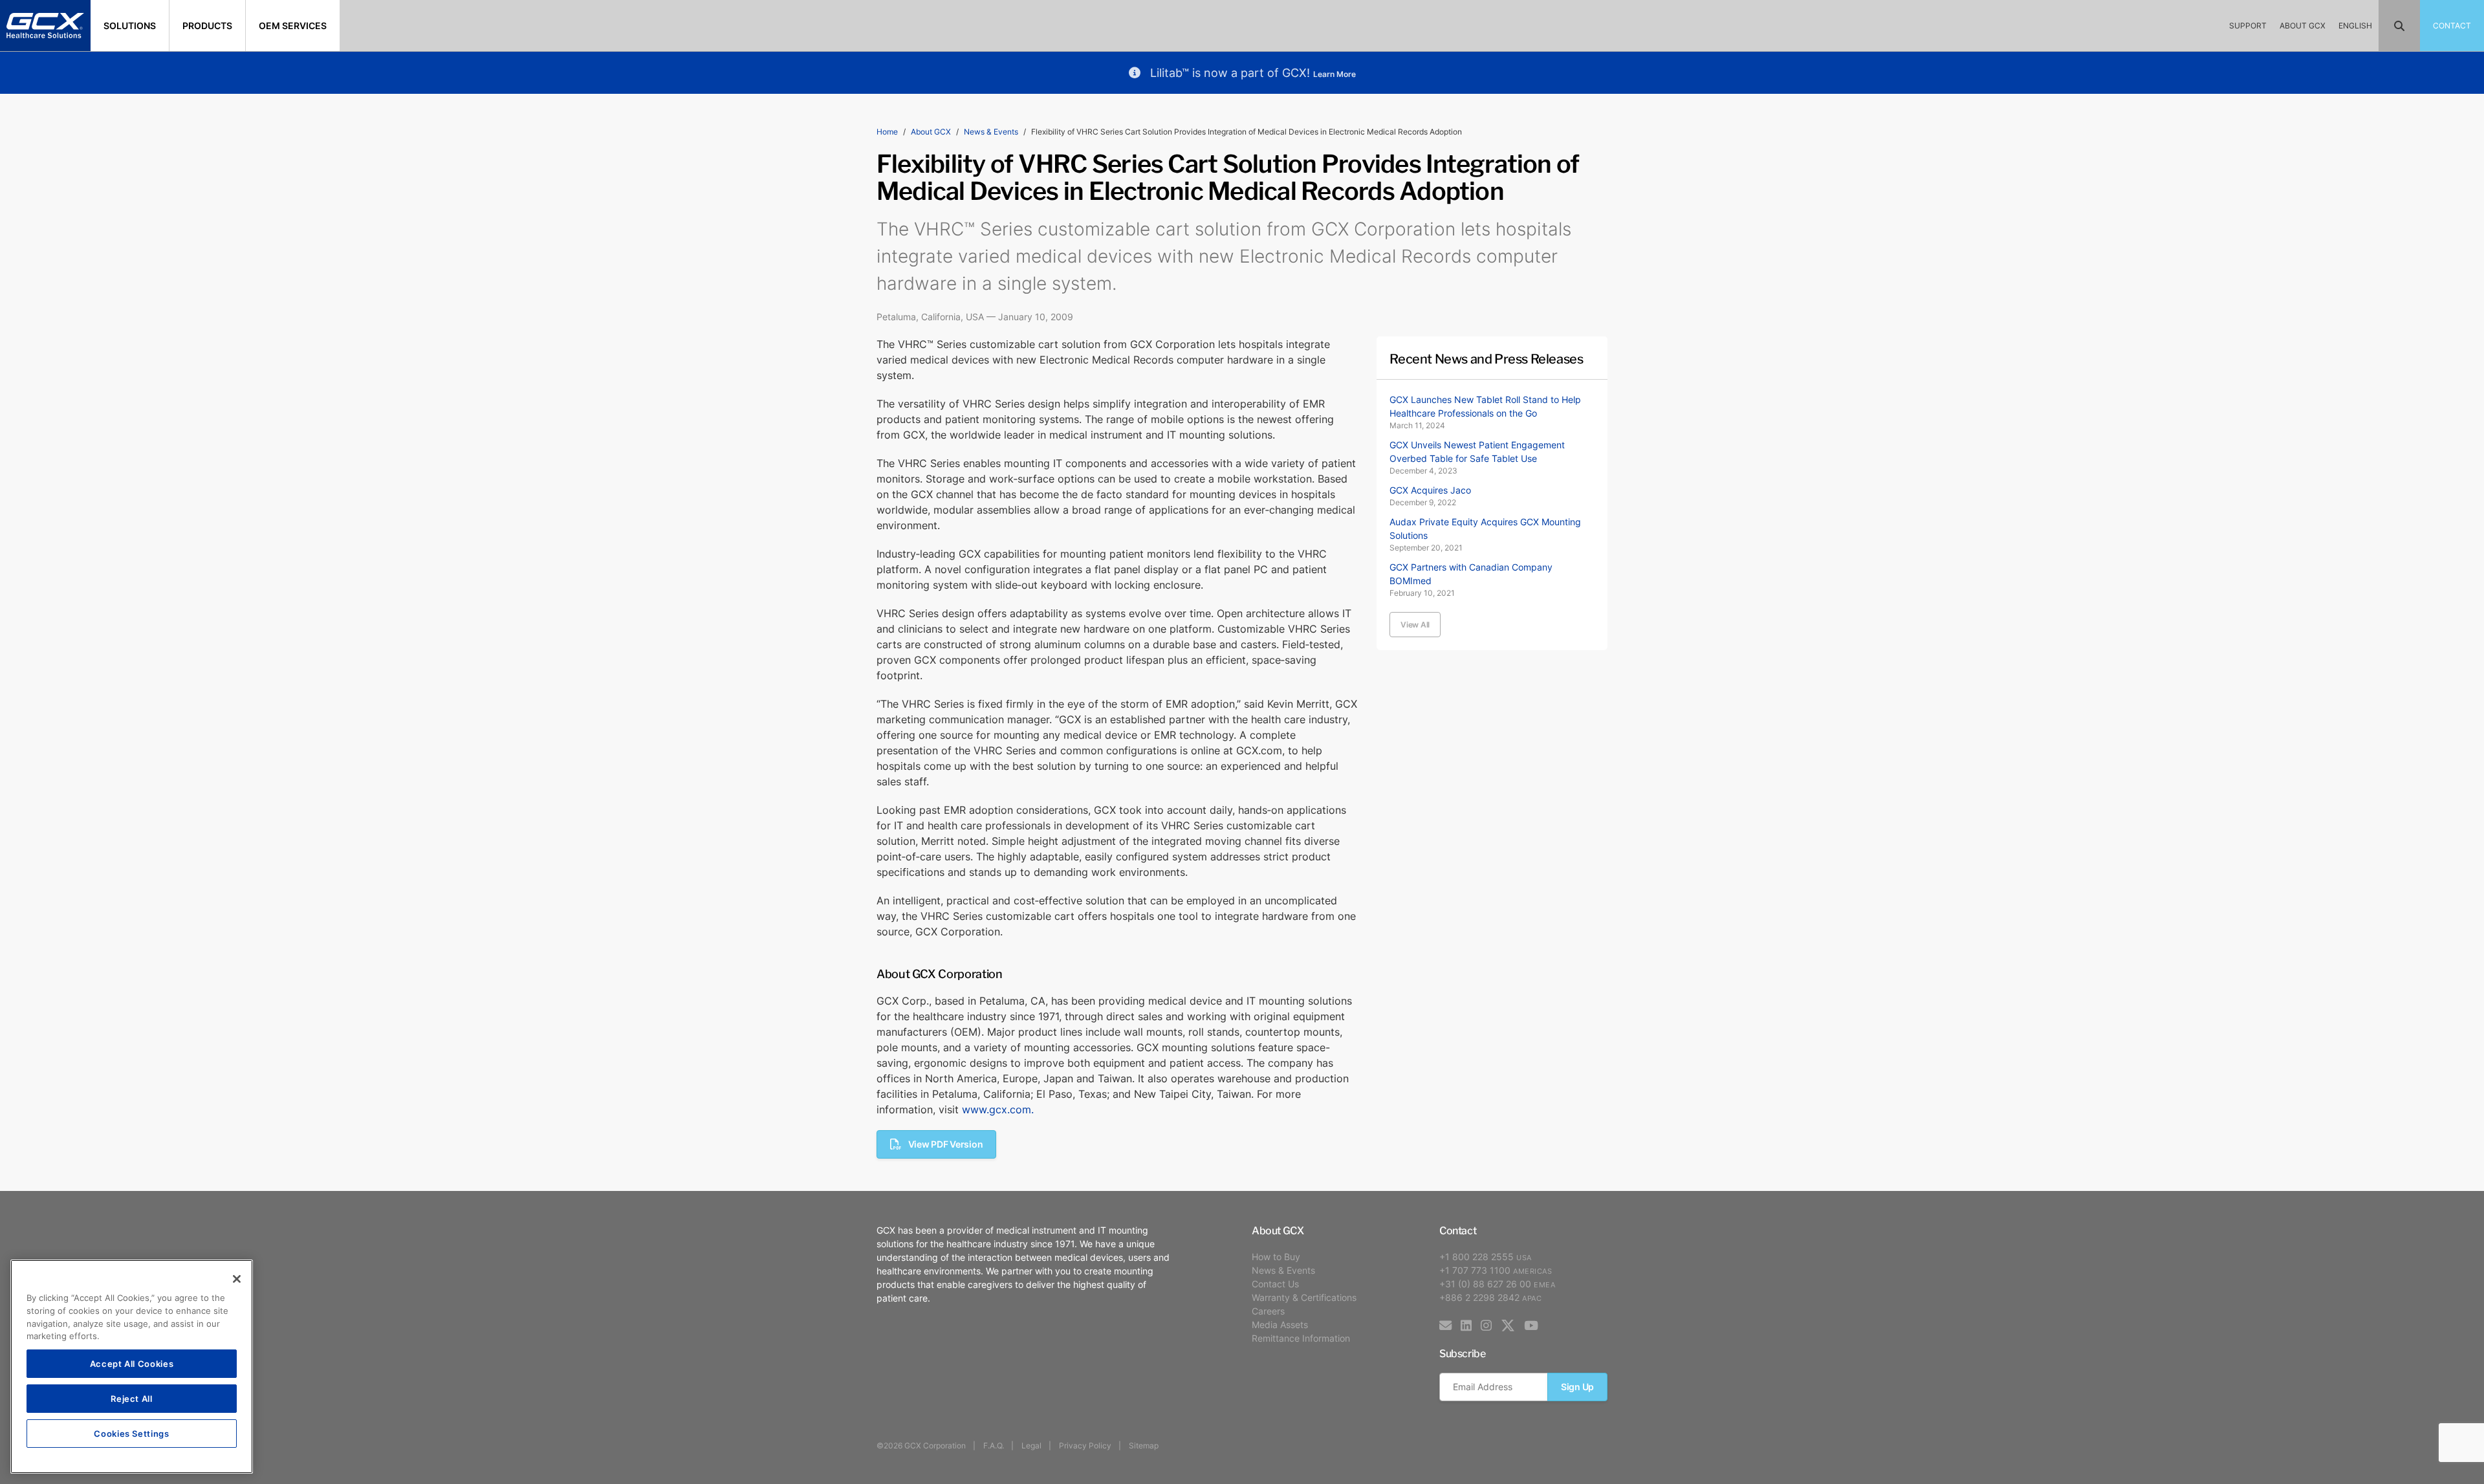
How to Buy (1276, 1257)
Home (887, 132)
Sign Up (1577, 1387)
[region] (132, 1367)
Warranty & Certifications (1304, 1297)
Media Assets (1280, 1325)
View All (1415, 625)
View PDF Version (946, 1144)
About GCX (931, 132)
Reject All (132, 1398)
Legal (1031, 1446)
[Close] (237, 1279)
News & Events (991, 132)
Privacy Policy (1085, 1446)
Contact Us (1275, 1284)
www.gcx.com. (998, 1109)
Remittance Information (1301, 1338)
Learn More (1335, 74)
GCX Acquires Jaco (1430, 490)
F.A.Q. (994, 1446)
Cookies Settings (132, 1433)
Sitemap (1144, 1446)
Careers (1268, 1311)
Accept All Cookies (132, 1363)
